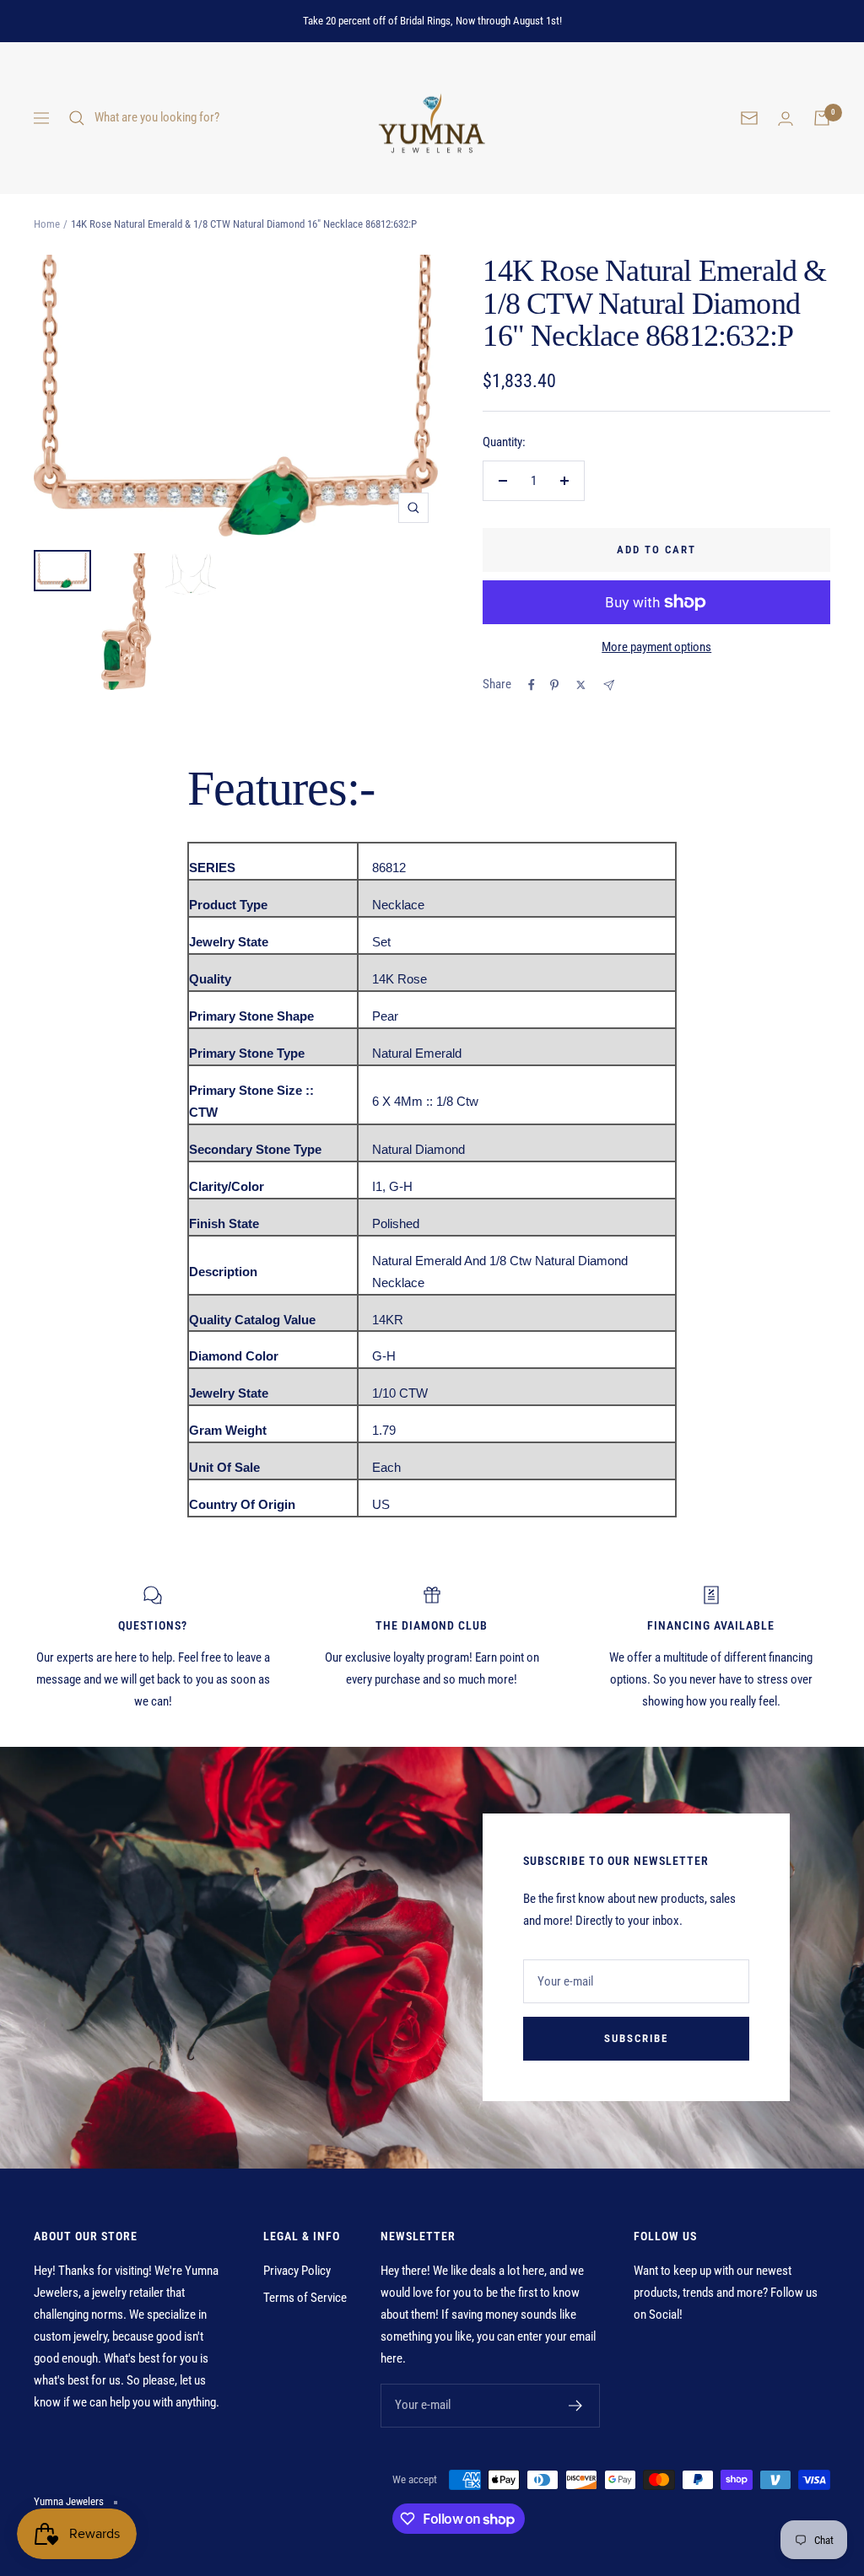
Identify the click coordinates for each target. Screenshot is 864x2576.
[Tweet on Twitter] (581, 685)
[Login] (786, 119)
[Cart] (822, 118)
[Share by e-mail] (609, 685)
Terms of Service (305, 2298)
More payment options (656, 647)
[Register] (576, 2406)
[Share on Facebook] (532, 685)
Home (47, 224)
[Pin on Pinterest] (554, 685)
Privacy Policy (297, 2271)
